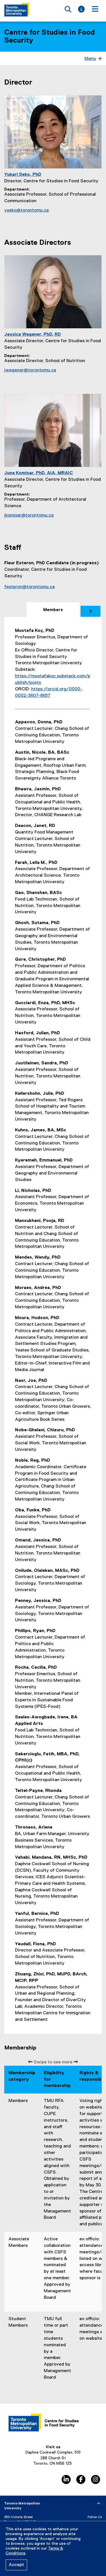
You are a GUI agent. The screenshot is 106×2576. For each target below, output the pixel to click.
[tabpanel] (53, 1325)
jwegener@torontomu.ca (30, 370)
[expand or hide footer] (99, 2504)
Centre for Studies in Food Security (50, 37)
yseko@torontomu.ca (26, 210)
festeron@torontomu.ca (29, 587)
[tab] (53, 610)
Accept (16, 2565)
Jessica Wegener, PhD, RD (33, 335)
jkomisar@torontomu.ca (29, 515)
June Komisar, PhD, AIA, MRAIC (39, 473)
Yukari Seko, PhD (23, 175)
